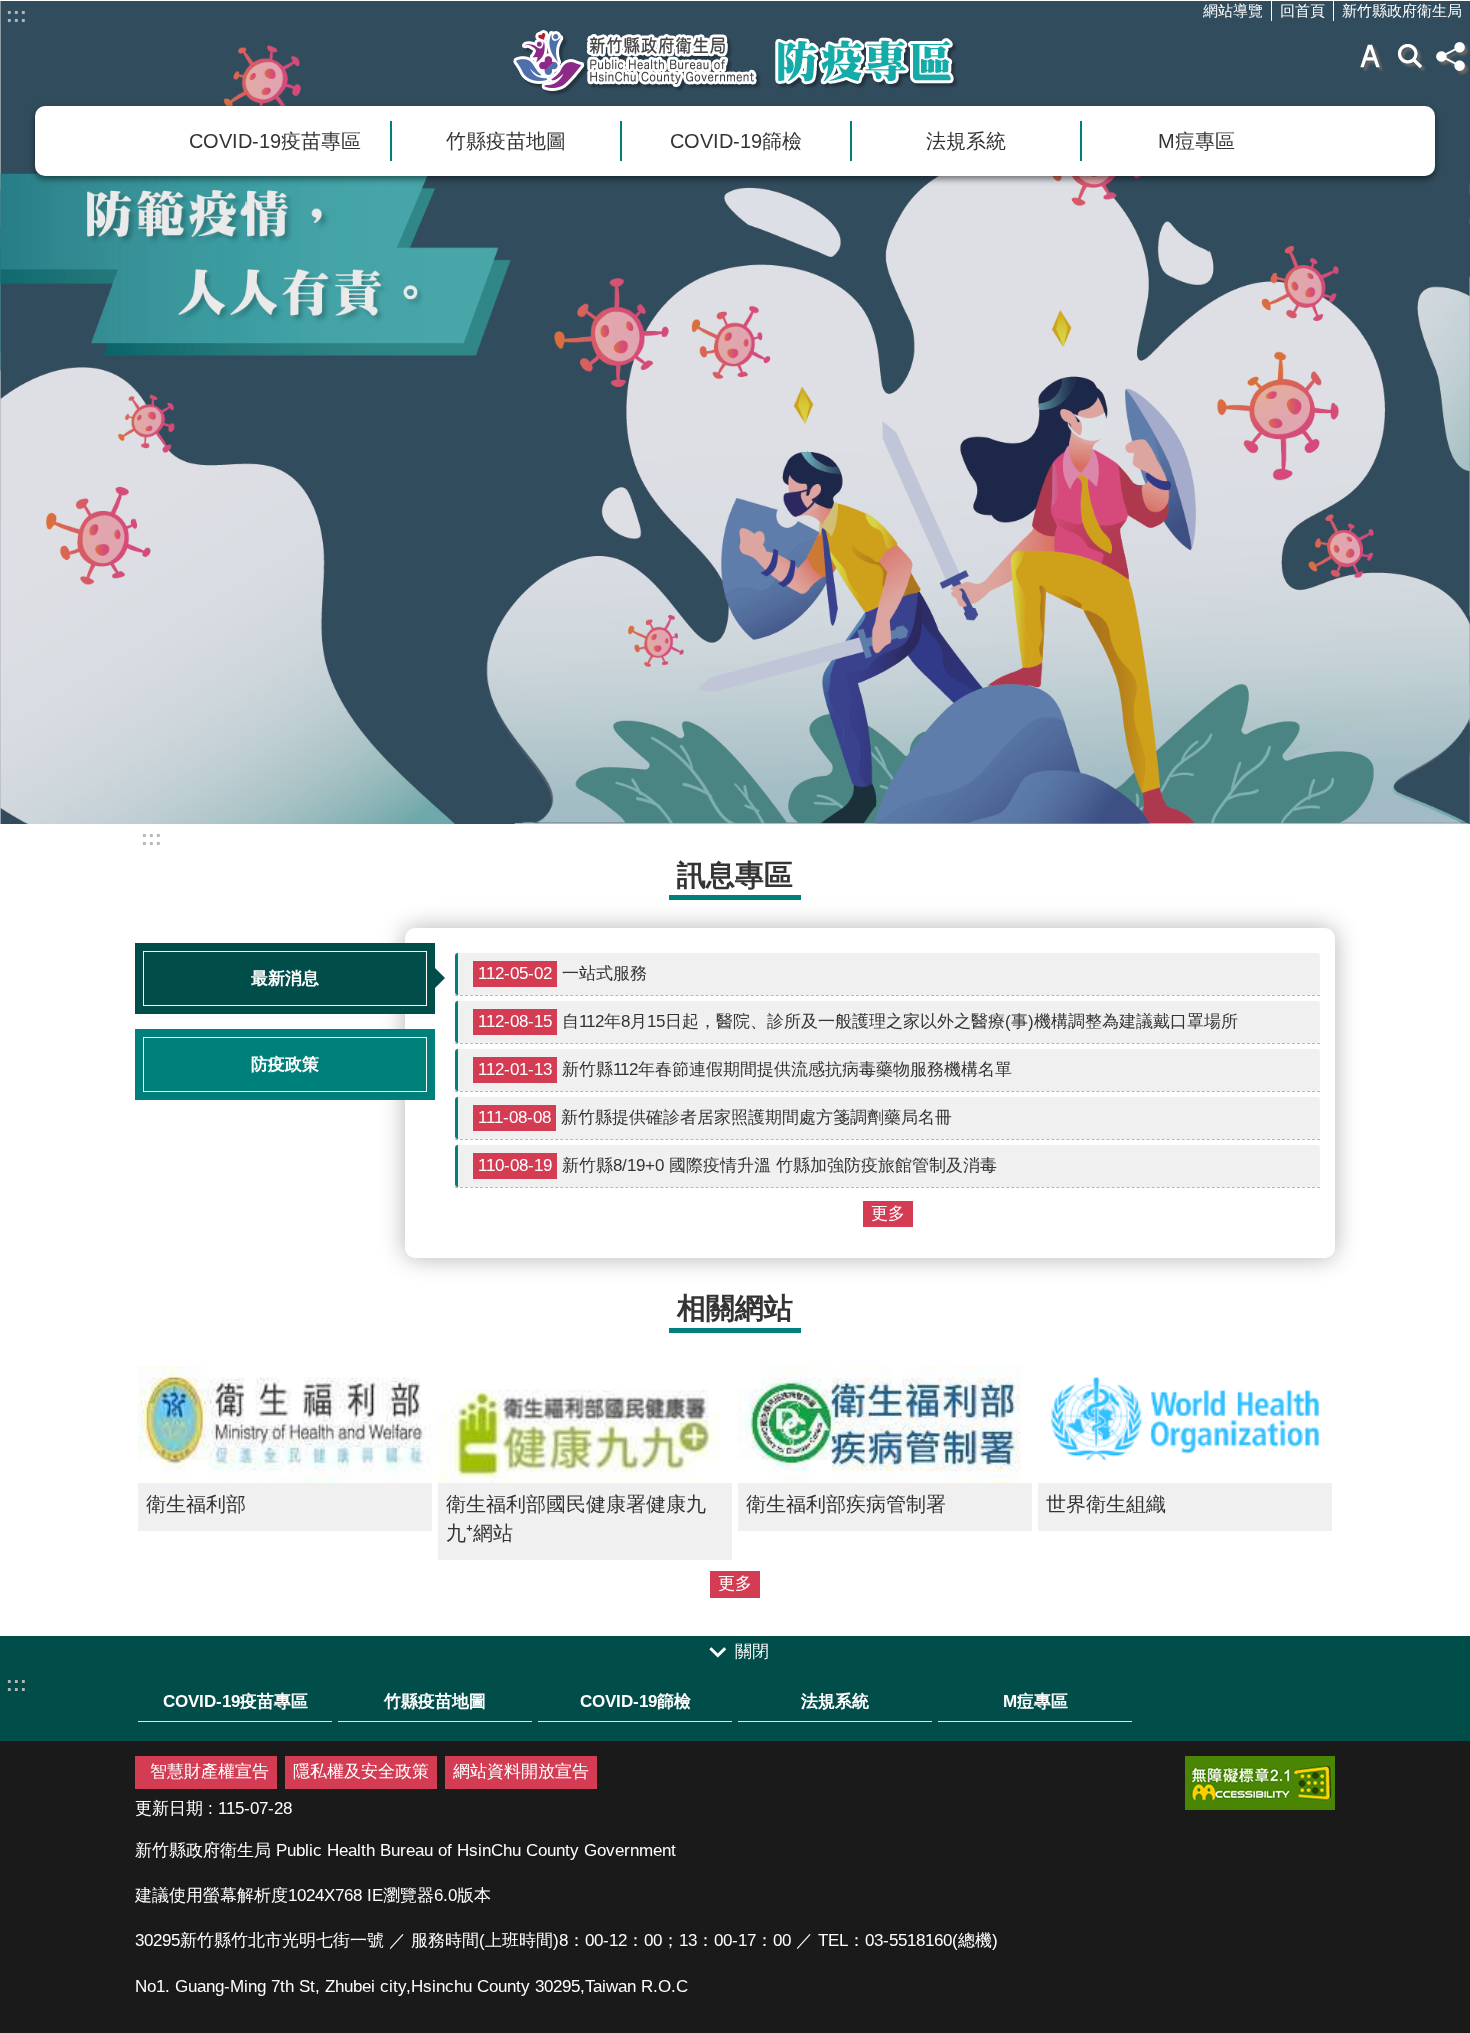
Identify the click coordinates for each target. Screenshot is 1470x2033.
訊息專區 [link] (735, 874)
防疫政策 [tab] (285, 1064)
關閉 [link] (752, 1651)
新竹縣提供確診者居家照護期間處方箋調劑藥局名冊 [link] (715, 1117)
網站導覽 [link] (1233, 10)
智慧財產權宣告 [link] (209, 1771)
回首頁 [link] (1302, 10)
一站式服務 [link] (562, 973)
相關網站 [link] (735, 1307)
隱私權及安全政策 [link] (361, 1771)
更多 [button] (888, 1213)
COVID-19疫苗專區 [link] (275, 141)
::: (16, 15)
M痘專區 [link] (1196, 141)
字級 (1370, 56)
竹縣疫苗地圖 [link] (506, 141)
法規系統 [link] (966, 141)
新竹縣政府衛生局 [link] (1402, 10)
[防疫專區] (735, 412)
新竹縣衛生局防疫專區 (735, 61)
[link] (1260, 1783)
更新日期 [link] (169, 1808)
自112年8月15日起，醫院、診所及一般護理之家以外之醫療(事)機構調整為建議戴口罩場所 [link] (858, 1021)
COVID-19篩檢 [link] (736, 141)
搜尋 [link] (1410, 56)
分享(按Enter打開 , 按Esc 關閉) (1450, 56)
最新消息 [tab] (285, 978)
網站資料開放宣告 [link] (521, 1771)
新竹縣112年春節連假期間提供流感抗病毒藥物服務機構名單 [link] (745, 1069)
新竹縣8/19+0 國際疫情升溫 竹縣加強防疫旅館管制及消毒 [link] (737, 1165)
